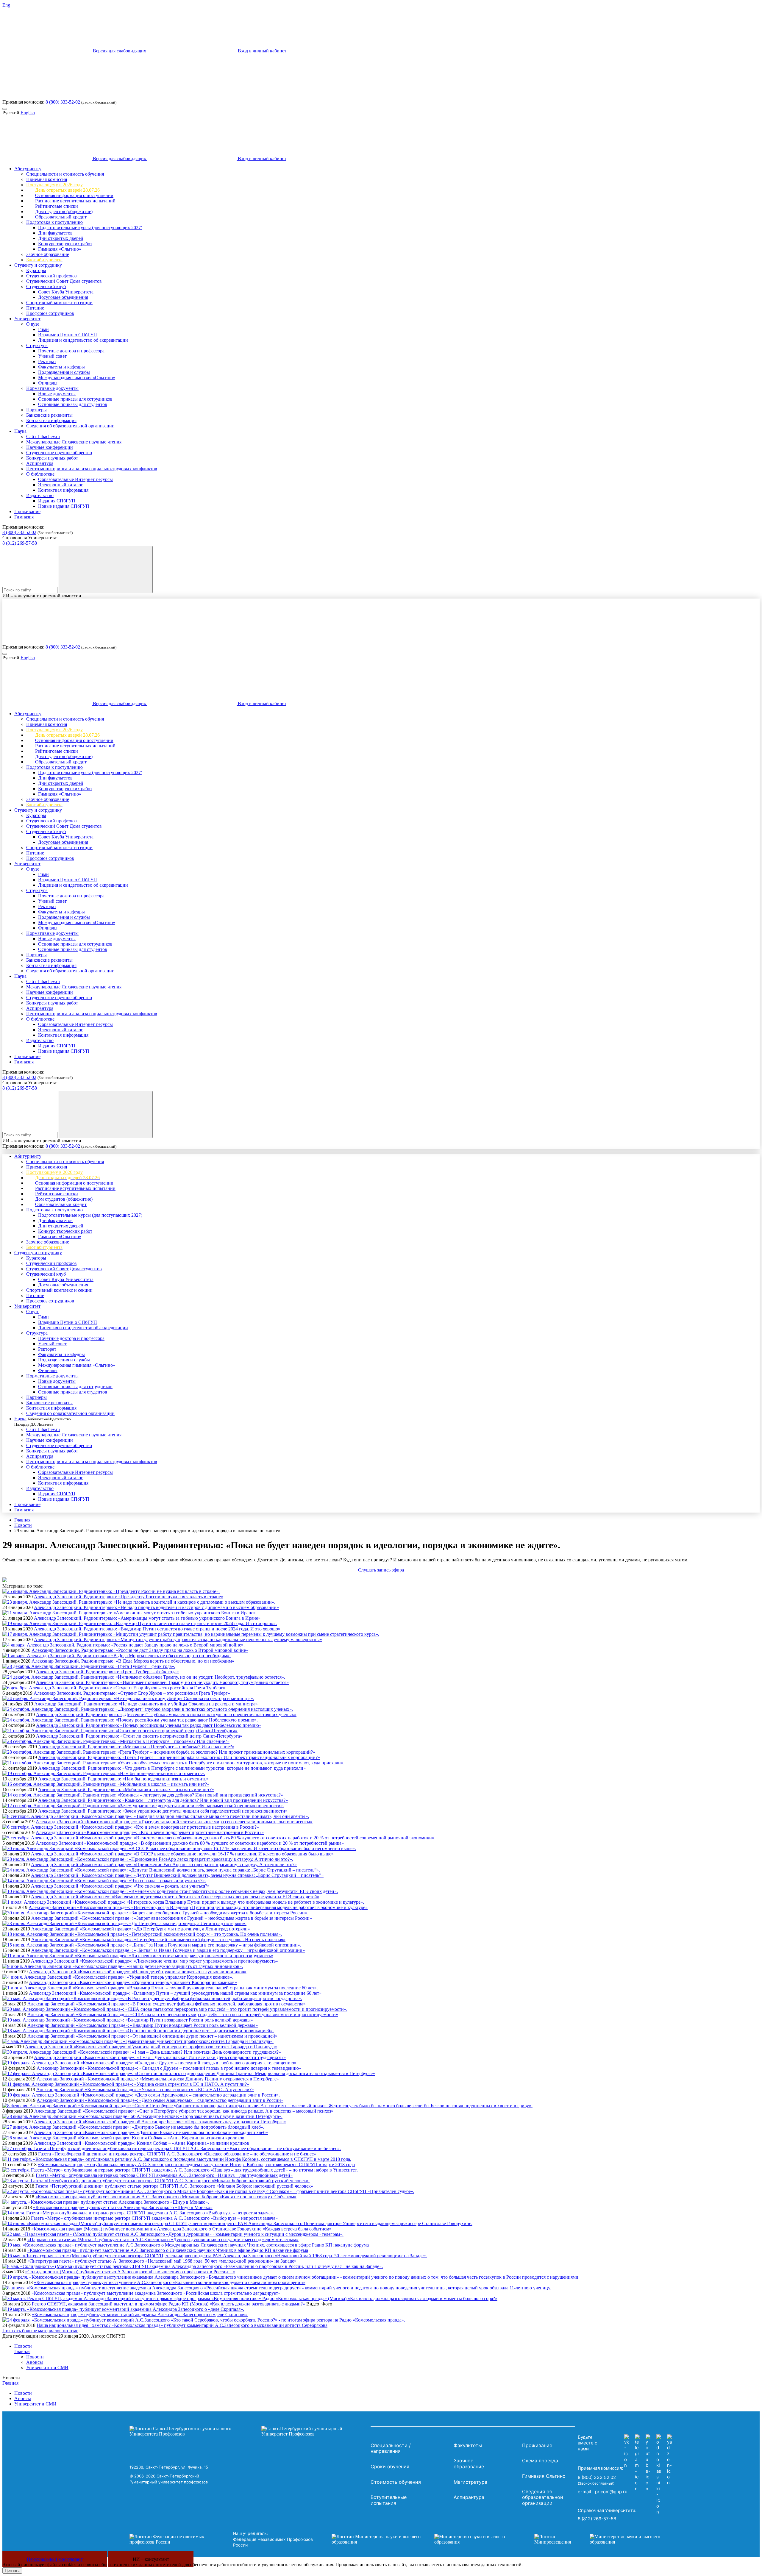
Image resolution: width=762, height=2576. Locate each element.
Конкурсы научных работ (52, 458)
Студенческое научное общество (59, 453)
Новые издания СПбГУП (64, 506)
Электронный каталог (61, 485)
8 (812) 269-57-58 (20, 543)
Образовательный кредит (61, 217)
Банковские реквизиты (49, 415)
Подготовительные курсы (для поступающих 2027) (90, 228)
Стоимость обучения (396, 2482)
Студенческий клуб (46, 286)
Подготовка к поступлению (54, 222)
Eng (6, 5)
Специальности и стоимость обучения (65, 174)
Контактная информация (51, 420)
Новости (23, 1525)
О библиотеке (40, 474)
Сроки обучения (390, 2466)
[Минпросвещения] (603, 2539)
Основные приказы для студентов (73, 404)
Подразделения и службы (64, 372)
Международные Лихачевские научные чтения (74, 442)
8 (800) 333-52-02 (63, 102)
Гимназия (24, 517)
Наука (20, 431)
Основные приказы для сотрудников (75, 399)
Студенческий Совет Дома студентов (64, 281)
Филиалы (48, 383)
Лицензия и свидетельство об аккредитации (83, 340)
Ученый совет (52, 356)
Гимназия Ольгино (544, 2476)
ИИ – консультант (151, 2559)
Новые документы (57, 394)
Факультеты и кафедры (61, 367)
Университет (27, 319)
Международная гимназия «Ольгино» (77, 378)
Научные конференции (50, 447)
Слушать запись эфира (381, 1570)
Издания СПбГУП (57, 501)
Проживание (27, 511)
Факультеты (468, 2445)
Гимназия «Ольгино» (60, 249)
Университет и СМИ (47, 2368)
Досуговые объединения (63, 297)
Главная (22, 1520)
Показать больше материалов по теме (40, 2331)
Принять (12, 2570)
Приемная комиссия (47, 179)
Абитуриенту (28, 169)
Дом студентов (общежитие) (64, 211)
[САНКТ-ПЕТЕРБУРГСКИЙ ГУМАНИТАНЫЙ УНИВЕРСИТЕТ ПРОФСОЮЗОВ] (249, 2431)
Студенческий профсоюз (51, 276)
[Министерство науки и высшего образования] (424, 2539)
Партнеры (36, 410)
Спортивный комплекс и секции (59, 303)
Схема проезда (540, 2461)
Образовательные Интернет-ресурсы (75, 479)
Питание (35, 308)
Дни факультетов (55, 233)
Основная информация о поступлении (74, 195)
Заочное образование (48, 254)
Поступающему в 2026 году (54, 185)
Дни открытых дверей (61, 238)
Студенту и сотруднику (38, 265)
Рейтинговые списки (57, 206)
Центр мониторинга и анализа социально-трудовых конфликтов (92, 469)
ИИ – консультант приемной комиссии (42, 596)
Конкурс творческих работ (65, 244)
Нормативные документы (52, 388)
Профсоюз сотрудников (50, 313)
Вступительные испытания (389, 2500)
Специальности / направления (391, 2448)
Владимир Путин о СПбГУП (68, 335)
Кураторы (36, 270)
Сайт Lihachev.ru (43, 436)
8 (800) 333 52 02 (19, 532)
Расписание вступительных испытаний (75, 201)
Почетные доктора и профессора (71, 351)
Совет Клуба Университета (66, 292)
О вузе (33, 324)
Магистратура (470, 2482)
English (28, 113)
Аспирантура (40, 463)
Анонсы (35, 2362)
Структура (37, 345)
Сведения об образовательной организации (70, 426)
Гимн (43, 329)
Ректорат (47, 361)
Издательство (40, 495)
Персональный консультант (55, 2559)
